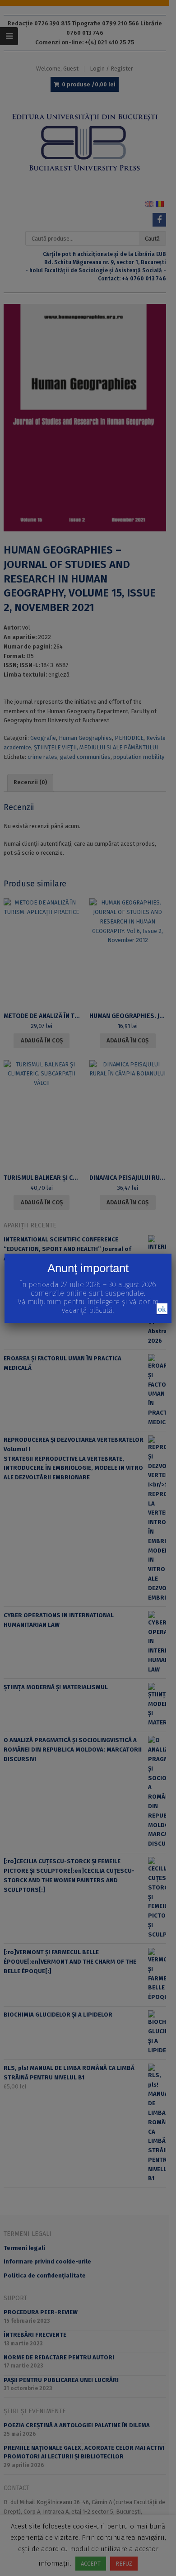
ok (162, 1309)
